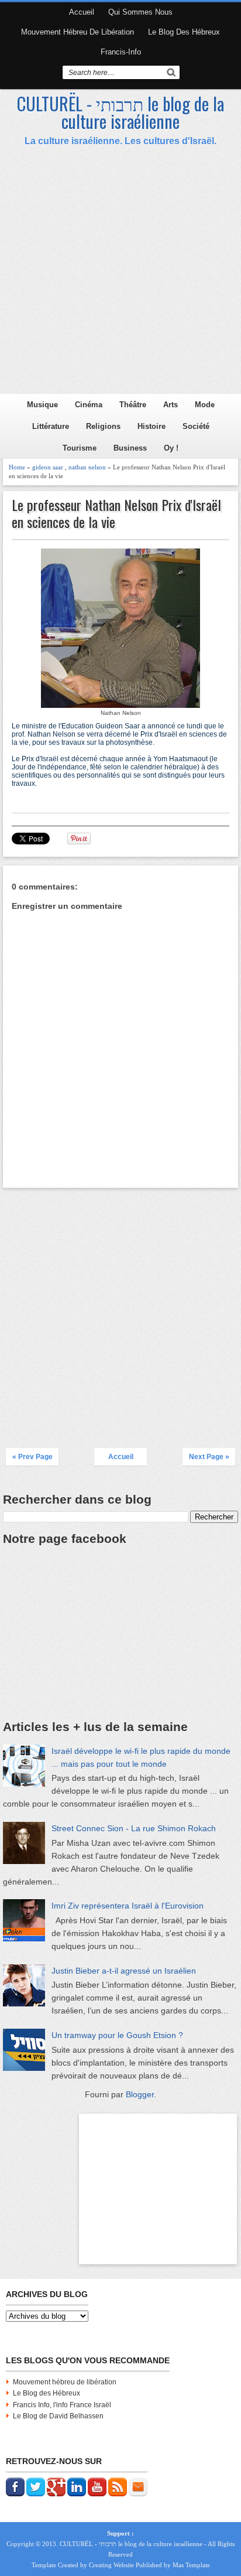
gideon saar (48, 467)
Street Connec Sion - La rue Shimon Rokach (134, 1828)
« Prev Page (32, 1457)
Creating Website (111, 2565)
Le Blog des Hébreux (47, 2393)
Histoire (152, 426)
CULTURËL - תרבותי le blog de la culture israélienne (120, 112)
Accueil (82, 12)
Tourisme (80, 448)
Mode (205, 405)
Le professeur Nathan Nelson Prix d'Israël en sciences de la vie (116, 513)
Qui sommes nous (140, 12)
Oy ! (171, 448)
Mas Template (191, 2565)
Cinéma (89, 405)
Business (130, 448)
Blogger (140, 2094)
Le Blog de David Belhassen (58, 2416)
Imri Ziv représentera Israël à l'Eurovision (128, 1906)
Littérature (51, 426)
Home (17, 467)
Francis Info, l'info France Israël (62, 2405)
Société (196, 426)
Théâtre (133, 405)
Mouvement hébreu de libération (78, 32)
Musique (42, 405)
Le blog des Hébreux (184, 32)
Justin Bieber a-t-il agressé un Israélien (124, 1971)
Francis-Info (121, 52)
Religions (103, 426)
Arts (171, 405)
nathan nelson (87, 467)
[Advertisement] (120, 273)
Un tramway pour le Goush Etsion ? (117, 2035)
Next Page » (209, 1457)
